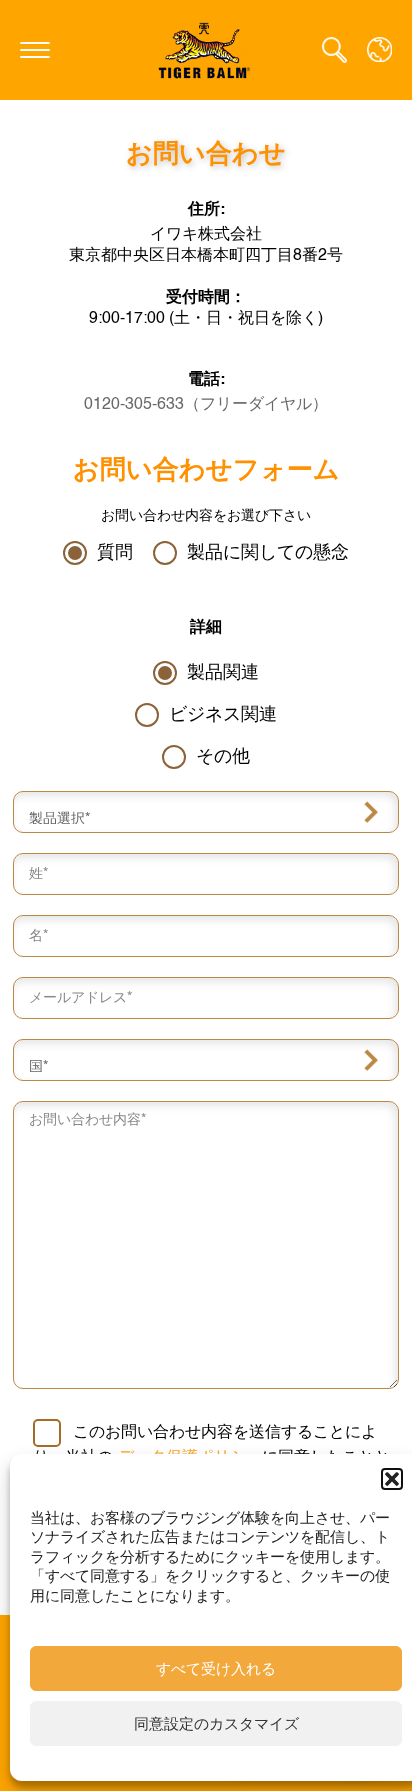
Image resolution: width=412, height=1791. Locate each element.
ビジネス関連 (223, 715)
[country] (379, 49)
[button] (392, 1479)
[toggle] (35, 50)
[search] (334, 50)
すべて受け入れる (216, 1668)
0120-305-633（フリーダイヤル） (206, 405)
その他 (223, 757)
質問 (115, 553)
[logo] (206, 49)
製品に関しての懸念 (268, 553)
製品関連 (223, 673)
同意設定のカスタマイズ (216, 1723)
